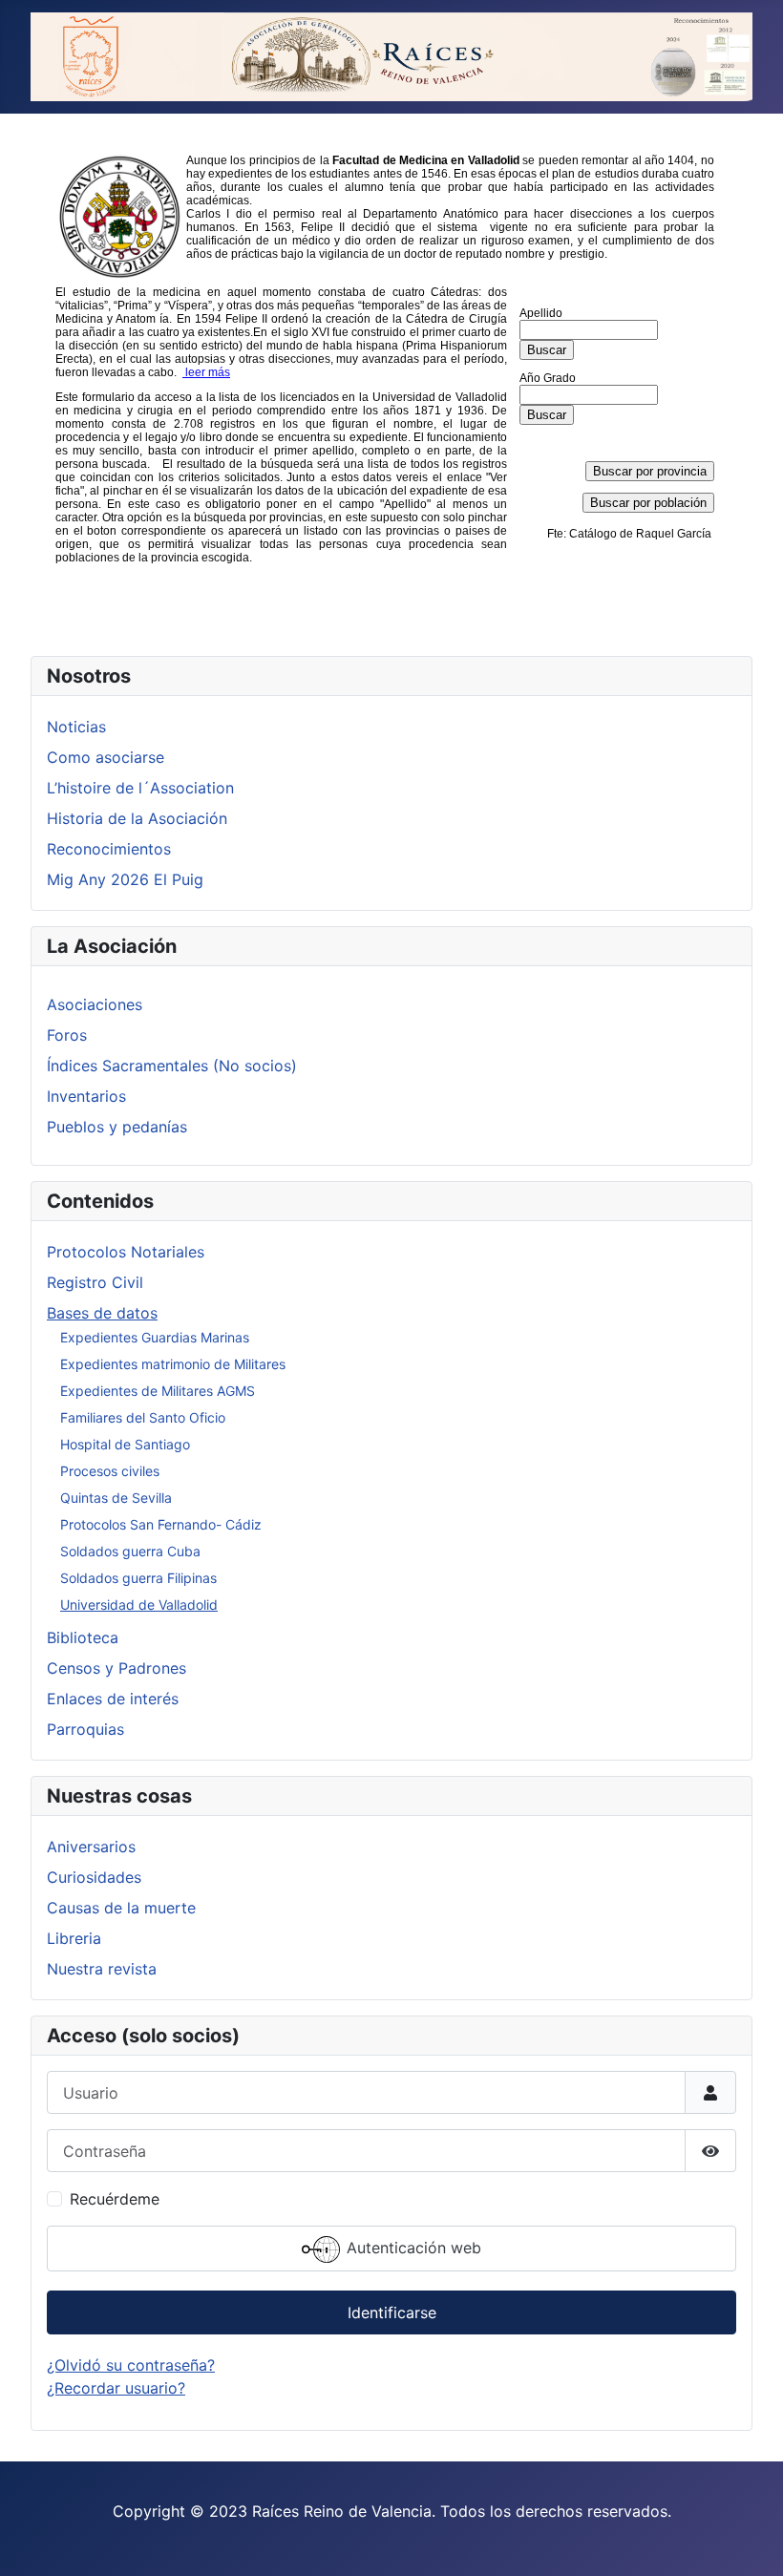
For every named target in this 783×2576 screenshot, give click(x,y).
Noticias (76, 727)
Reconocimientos (109, 849)
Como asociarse (106, 757)
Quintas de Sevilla (116, 1498)
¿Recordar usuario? (116, 2388)
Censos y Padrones (116, 1668)
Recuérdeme (115, 2199)
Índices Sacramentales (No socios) (172, 1066)
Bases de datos (102, 1313)
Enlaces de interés (113, 1699)
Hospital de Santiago (125, 1444)
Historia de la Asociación (137, 818)
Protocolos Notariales (126, 1252)
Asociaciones (95, 1004)
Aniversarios (91, 1847)
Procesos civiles (110, 1471)
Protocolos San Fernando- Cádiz (161, 1524)
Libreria (74, 1938)
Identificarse (392, 2312)
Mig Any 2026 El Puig (125, 879)
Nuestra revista (102, 1969)
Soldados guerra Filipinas (138, 1578)
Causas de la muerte (121, 1908)
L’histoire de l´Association (140, 788)
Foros (67, 1035)
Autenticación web (412, 2249)
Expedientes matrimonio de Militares (173, 1364)
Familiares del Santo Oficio (143, 1417)
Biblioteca (83, 1637)
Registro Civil (95, 1282)
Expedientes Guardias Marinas (155, 1337)
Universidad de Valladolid (139, 1605)
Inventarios (86, 1096)
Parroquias (85, 1729)
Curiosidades (94, 1877)
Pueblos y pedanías (117, 1127)
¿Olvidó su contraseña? (131, 2365)
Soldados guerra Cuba (130, 1551)
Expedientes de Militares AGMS (158, 1391)
